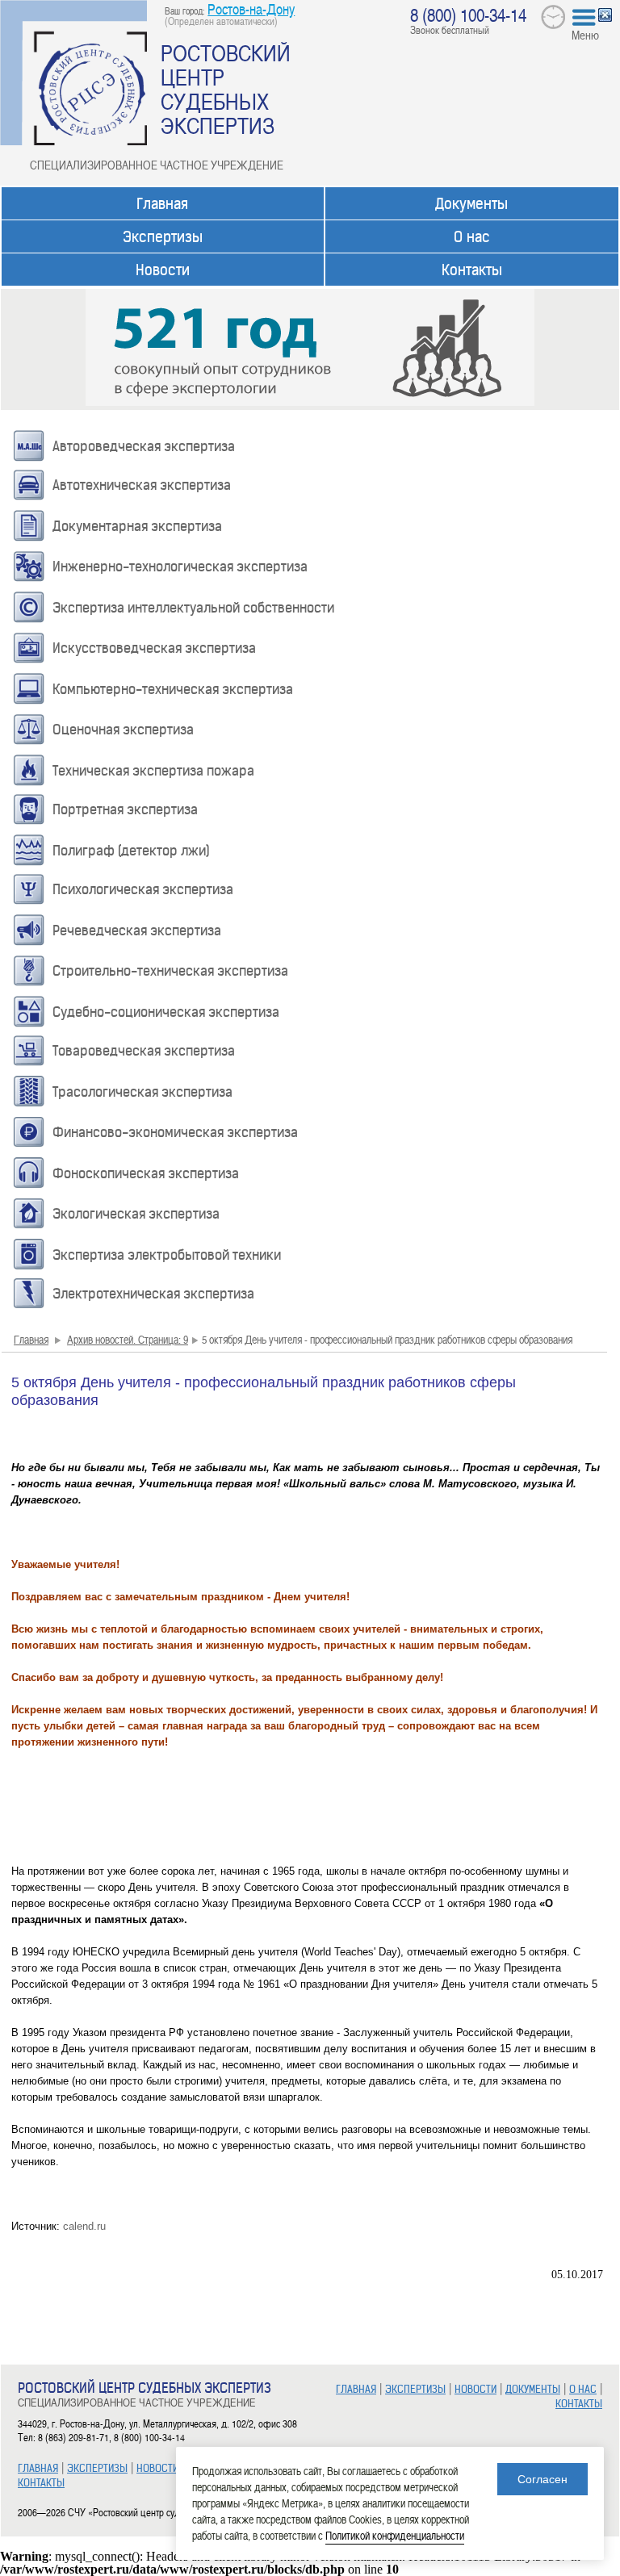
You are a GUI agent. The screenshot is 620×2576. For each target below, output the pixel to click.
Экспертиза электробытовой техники (167, 1255)
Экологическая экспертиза (136, 1214)
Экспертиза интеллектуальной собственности (193, 608)
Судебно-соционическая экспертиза (166, 1012)
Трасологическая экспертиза (142, 1092)
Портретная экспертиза (125, 809)
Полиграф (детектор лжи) (131, 851)
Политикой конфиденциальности (395, 2535)
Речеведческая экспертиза (137, 930)
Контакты (472, 270)
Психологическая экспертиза (143, 889)
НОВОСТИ (157, 2468)
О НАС (583, 2389)
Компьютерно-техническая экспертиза (173, 689)
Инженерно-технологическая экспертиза (180, 567)
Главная (162, 204)
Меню (585, 35)
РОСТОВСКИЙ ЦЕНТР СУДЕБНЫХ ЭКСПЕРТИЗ (226, 89)
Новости (163, 270)
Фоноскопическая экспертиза (146, 1173)
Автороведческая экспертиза (144, 446)
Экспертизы (163, 237)
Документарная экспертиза (137, 526)
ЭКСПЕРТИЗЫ (97, 2468)
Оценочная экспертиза (123, 730)
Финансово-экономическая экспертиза (175, 1132)
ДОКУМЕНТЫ (533, 2389)
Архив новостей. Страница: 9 (128, 1339)
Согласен (542, 2479)
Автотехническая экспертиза (142, 485)
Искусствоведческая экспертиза (154, 648)
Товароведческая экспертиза (144, 1051)
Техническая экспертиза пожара (153, 771)
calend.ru (84, 2226)
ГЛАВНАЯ (38, 2468)
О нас (472, 237)
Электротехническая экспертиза (153, 1294)
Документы (471, 204)
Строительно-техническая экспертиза (170, 971)
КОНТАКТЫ (41, 2483)
